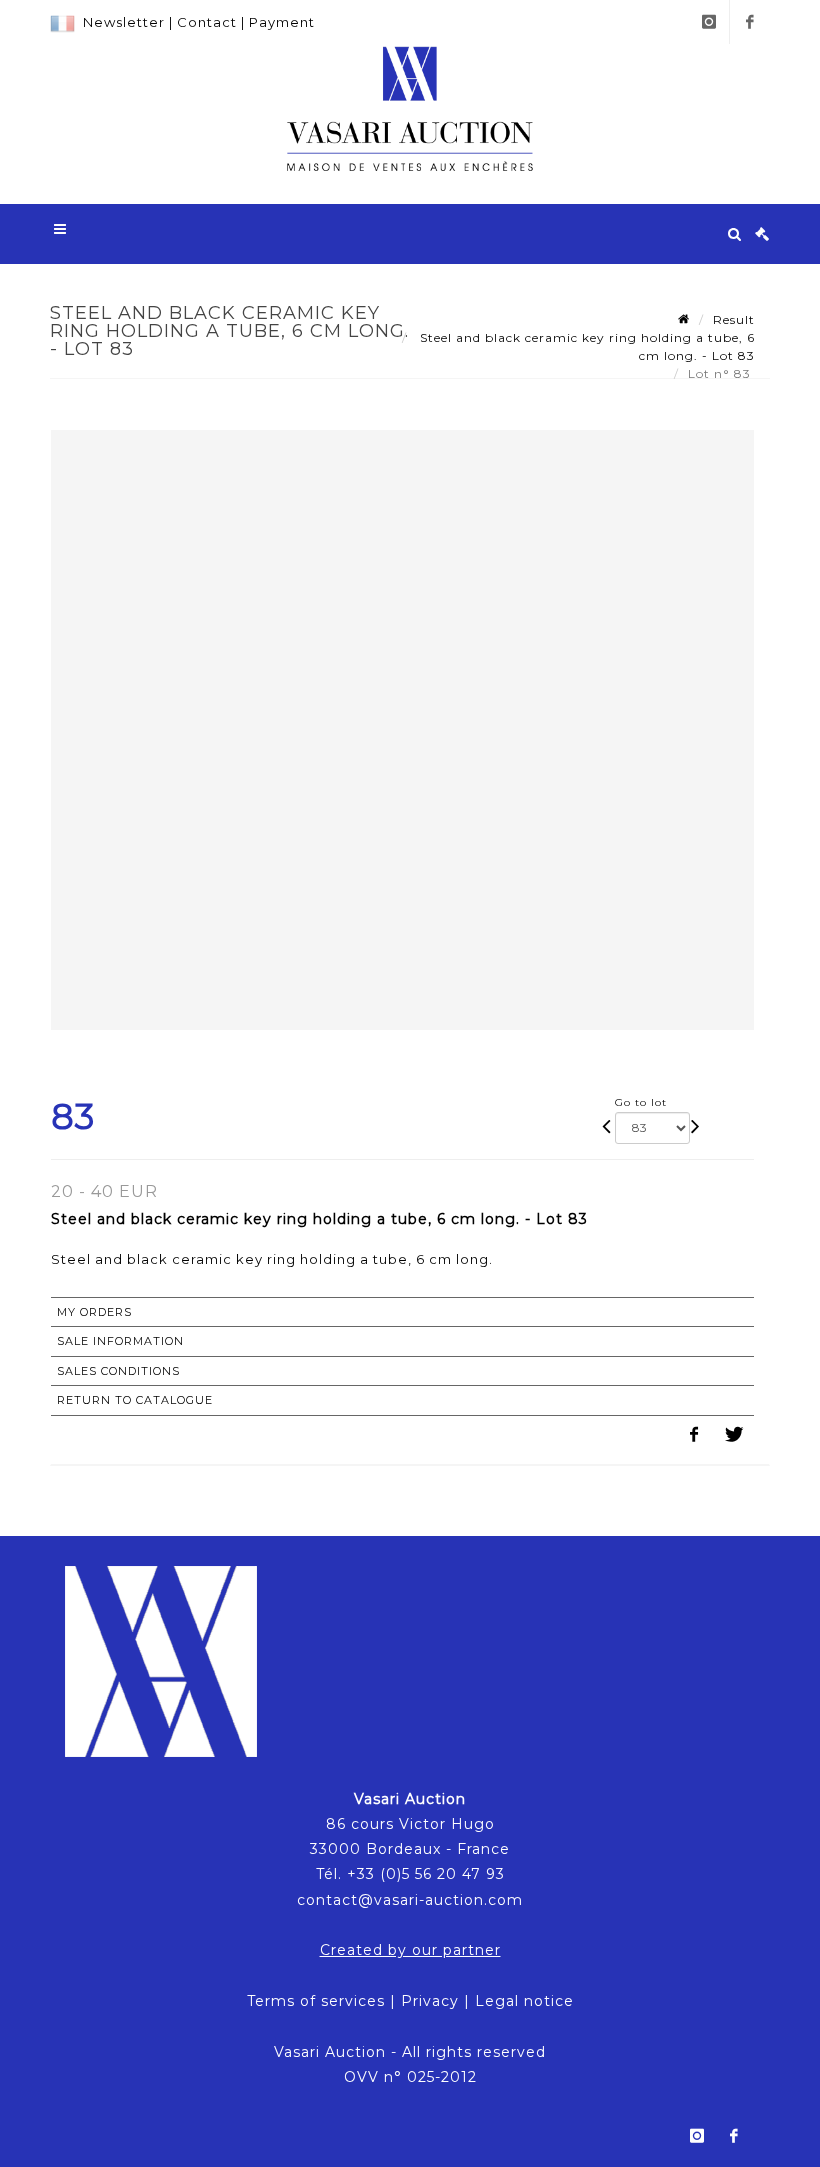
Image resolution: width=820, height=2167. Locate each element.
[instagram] (709, 22)
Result (734, 319)
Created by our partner (410, 1950)
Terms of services (316, 2001)
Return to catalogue (135, 1400)
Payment (282, 22)
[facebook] (750, 22)
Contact (207, 22)
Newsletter (124, 22)
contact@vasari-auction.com (410, 1900)
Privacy (430, 2001)
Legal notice (524, 2001)
